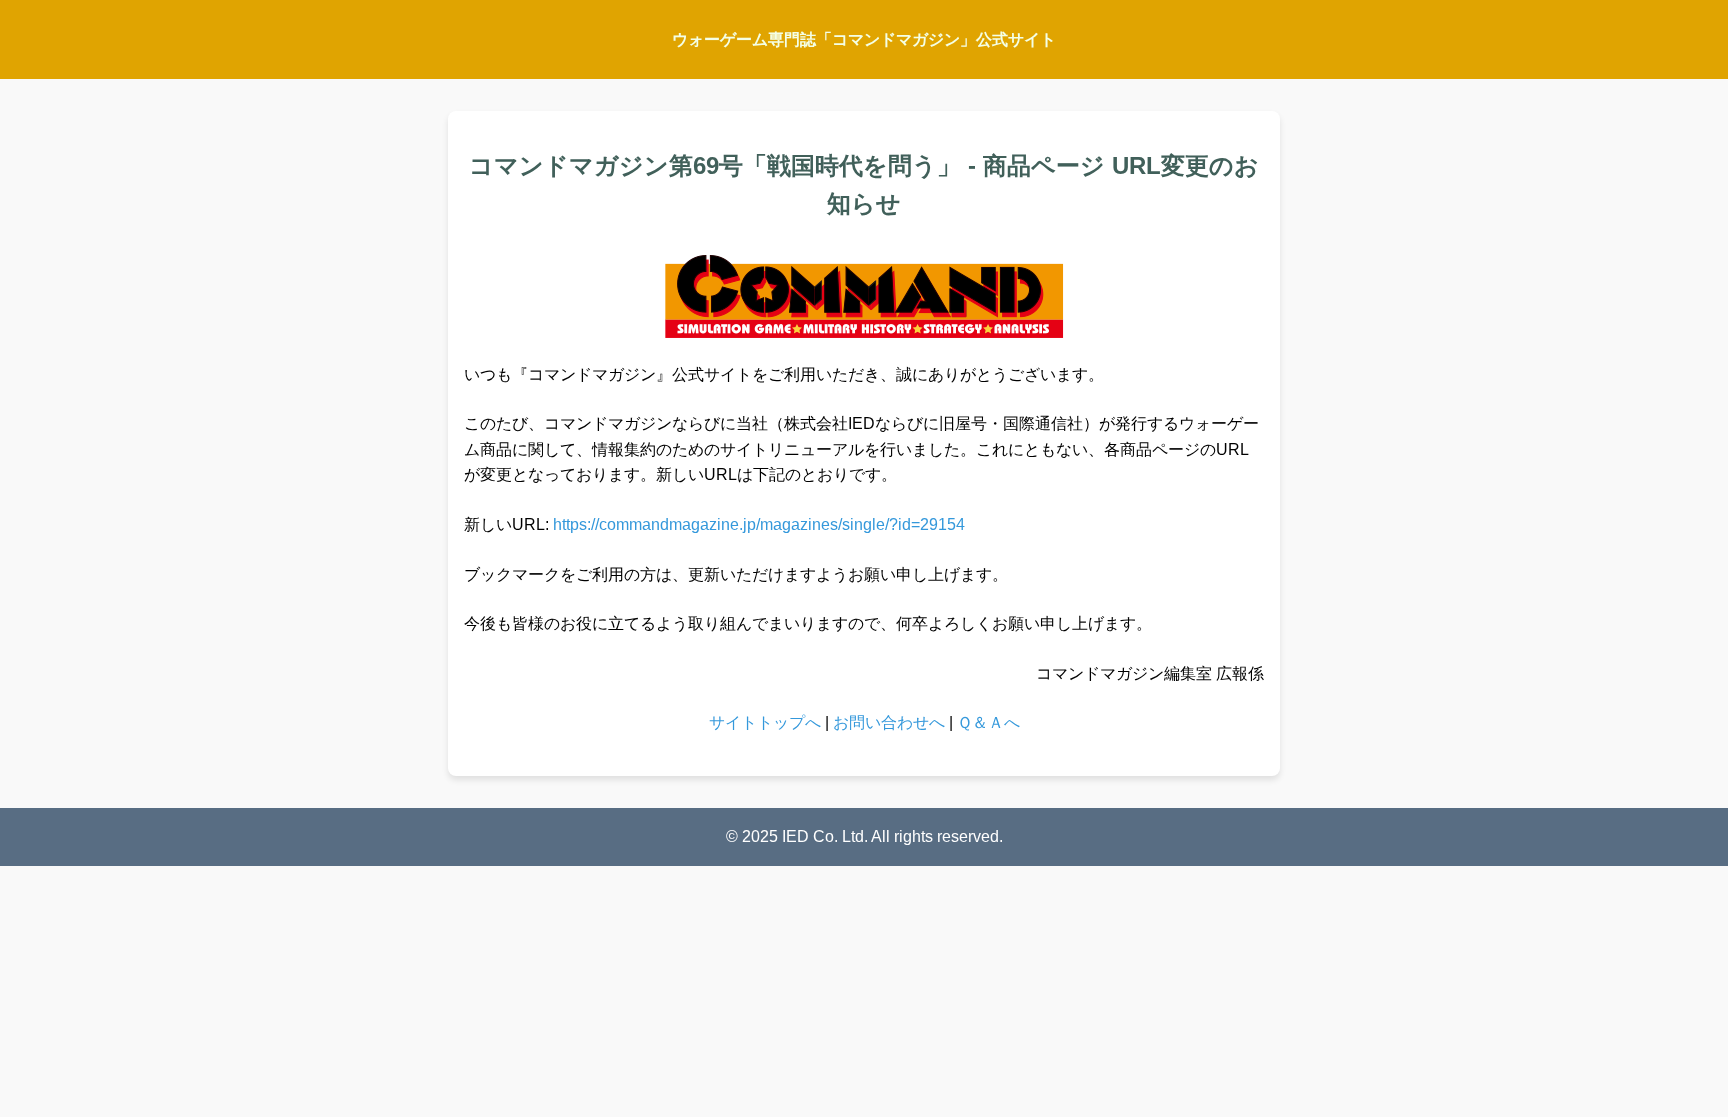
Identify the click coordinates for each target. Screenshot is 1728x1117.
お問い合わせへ (889, 722)
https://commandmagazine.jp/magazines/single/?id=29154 (759, 524)
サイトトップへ (765, 722)
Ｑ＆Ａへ (988, 722)
